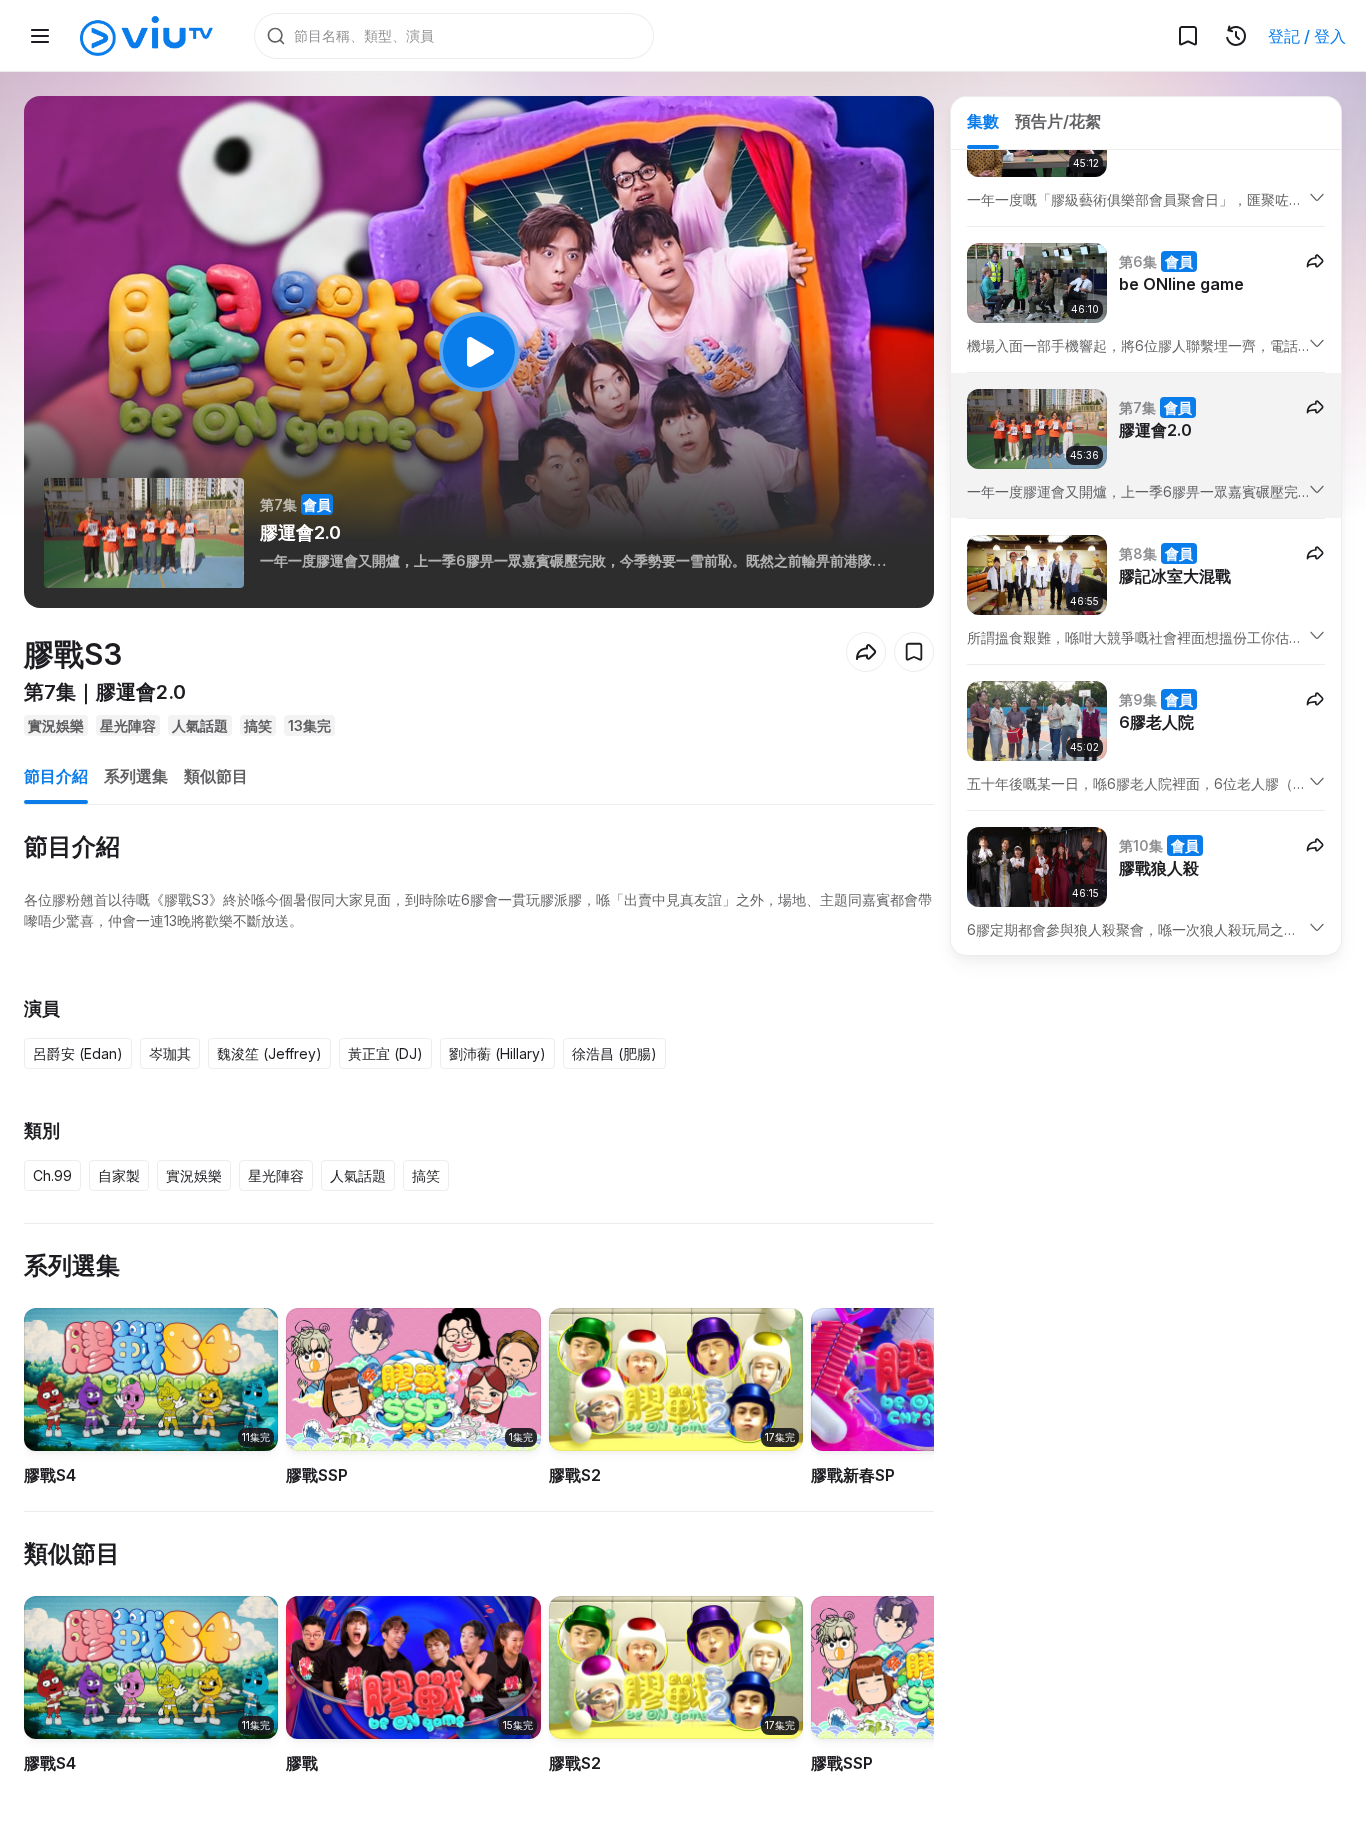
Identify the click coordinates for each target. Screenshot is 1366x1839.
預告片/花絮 (1058, 121)
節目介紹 (56, 776)
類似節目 (216, 776)
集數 (983, 121)
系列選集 (136, 776)
